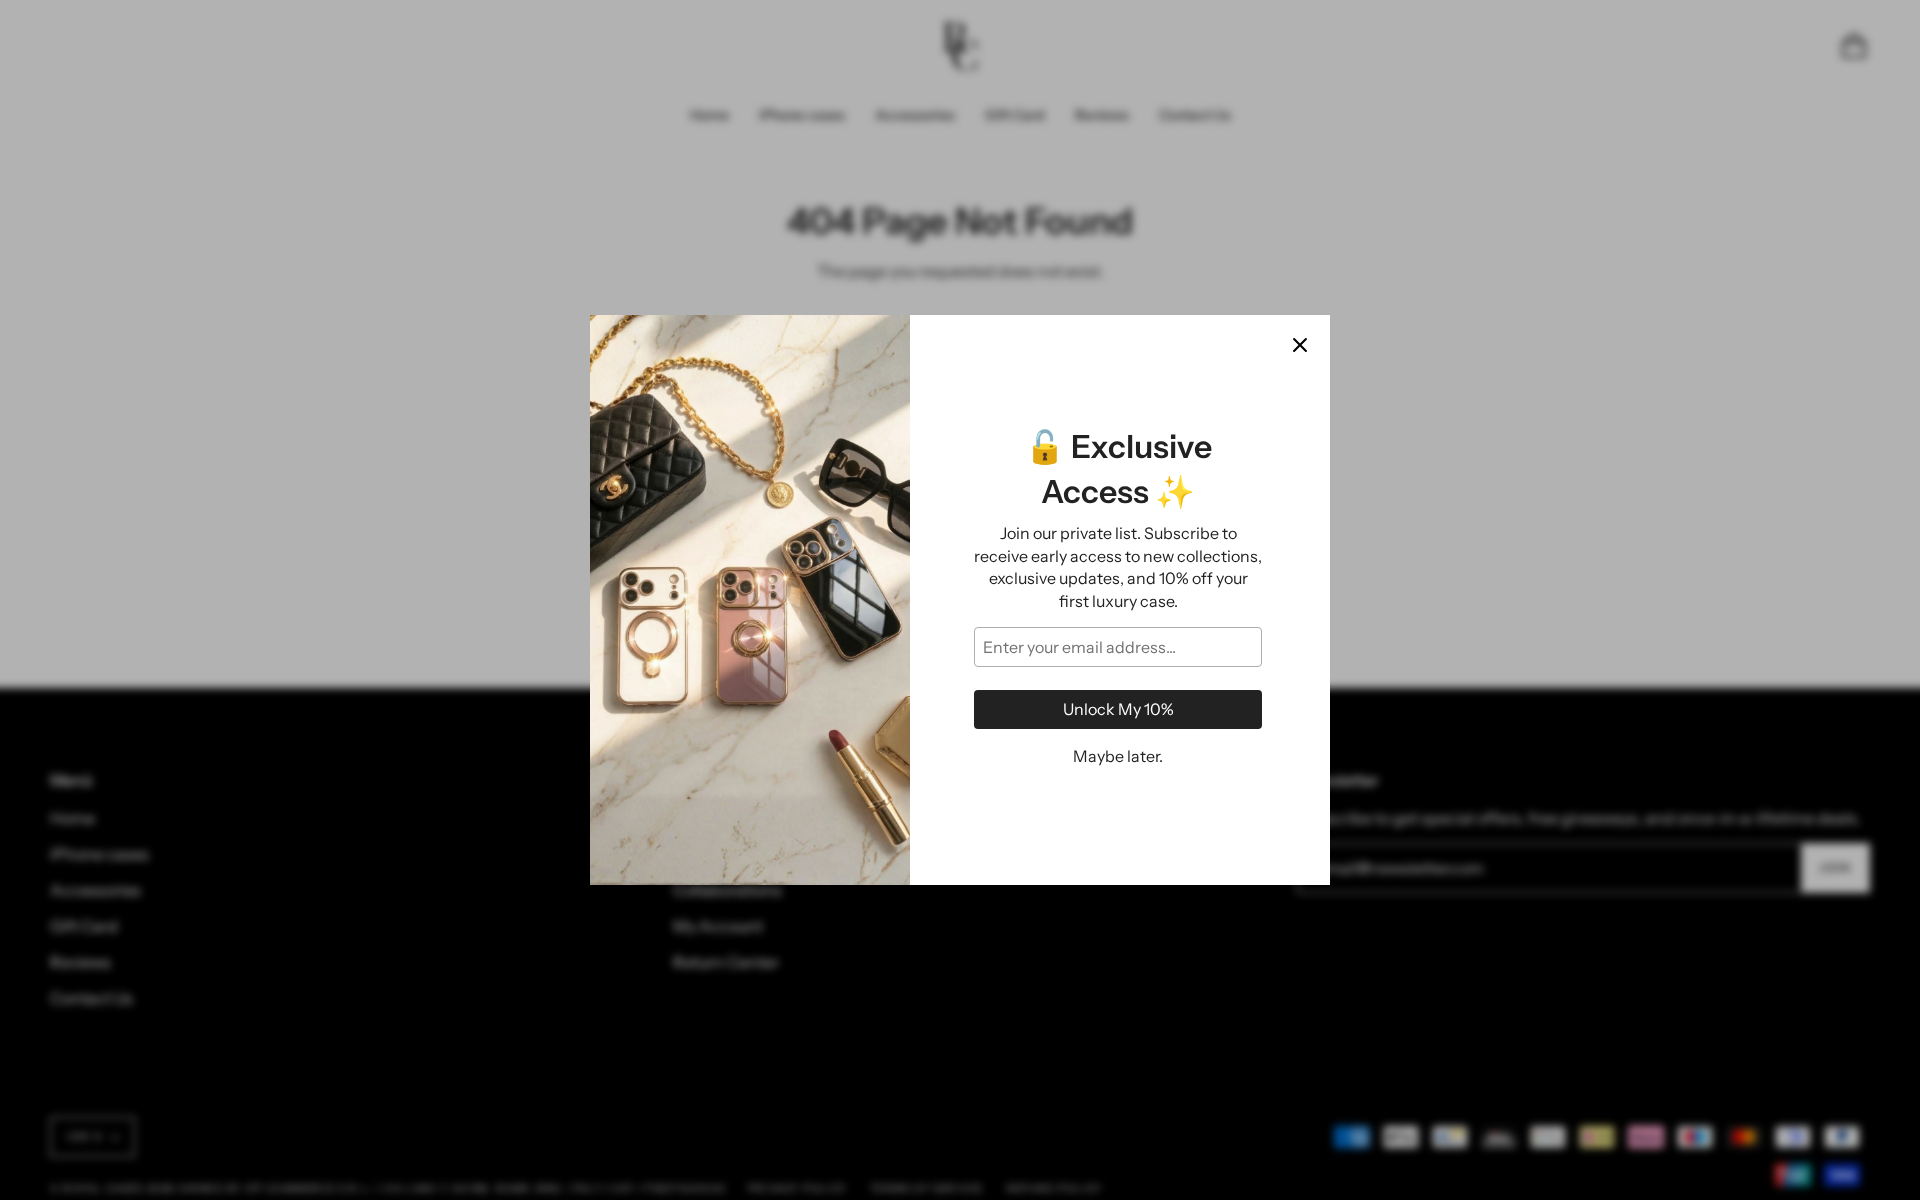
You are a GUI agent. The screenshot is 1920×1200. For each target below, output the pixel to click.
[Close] (1300, 345)
